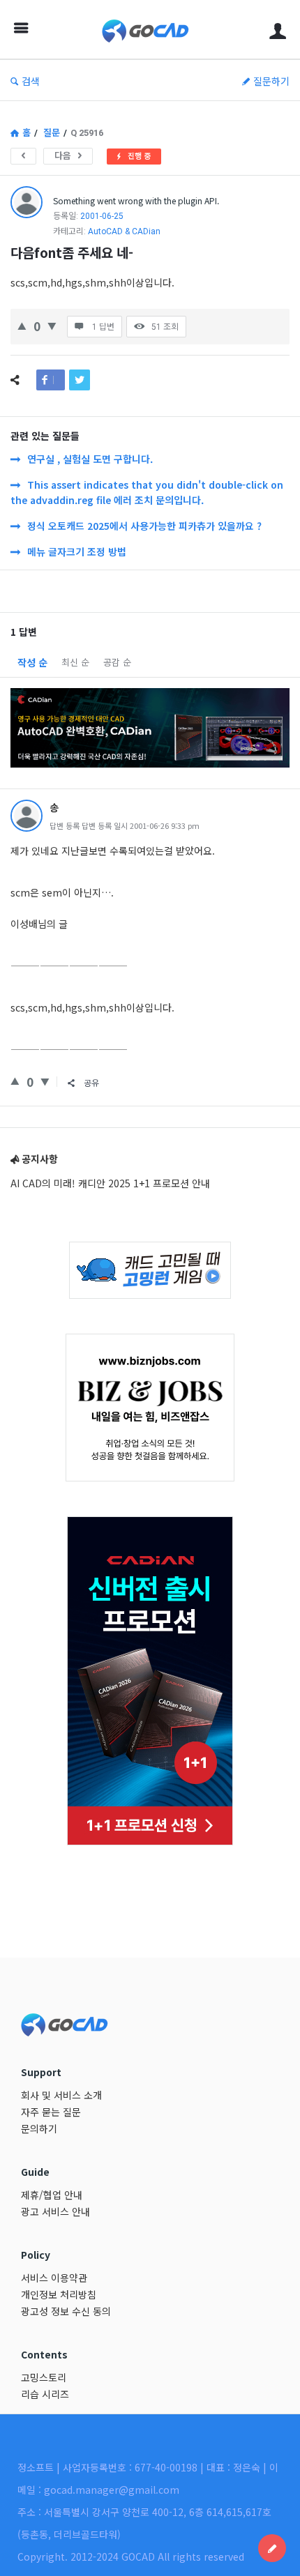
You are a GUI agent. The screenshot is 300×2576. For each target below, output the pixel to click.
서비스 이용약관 (54, 2278)
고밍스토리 (44, 2377)
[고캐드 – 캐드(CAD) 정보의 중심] (149, 30)
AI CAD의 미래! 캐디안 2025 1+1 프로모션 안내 (110, 1183)
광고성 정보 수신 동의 (66, 2311)
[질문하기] (272, 2548)
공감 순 (117, 662)
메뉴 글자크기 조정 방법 (77, 551)
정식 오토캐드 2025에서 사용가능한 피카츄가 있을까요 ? (144, 526)
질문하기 (271, 81)
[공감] (22, 325)
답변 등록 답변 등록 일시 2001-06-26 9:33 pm (125, 825)
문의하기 (39, 2128)
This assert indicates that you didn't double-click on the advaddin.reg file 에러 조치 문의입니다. (147, 492)
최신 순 (75, 662)
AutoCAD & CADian (124, 231)
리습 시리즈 (45, 2394)
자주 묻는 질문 (51, 2112)
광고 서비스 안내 (55, 2211)
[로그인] (278, 30)
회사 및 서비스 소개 (61, 2095)
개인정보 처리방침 (59, 2294)
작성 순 (32, 662)
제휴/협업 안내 (52, 2195)
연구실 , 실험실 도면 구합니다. (90, 459)
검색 (31, 81)
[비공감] (52, 325)
